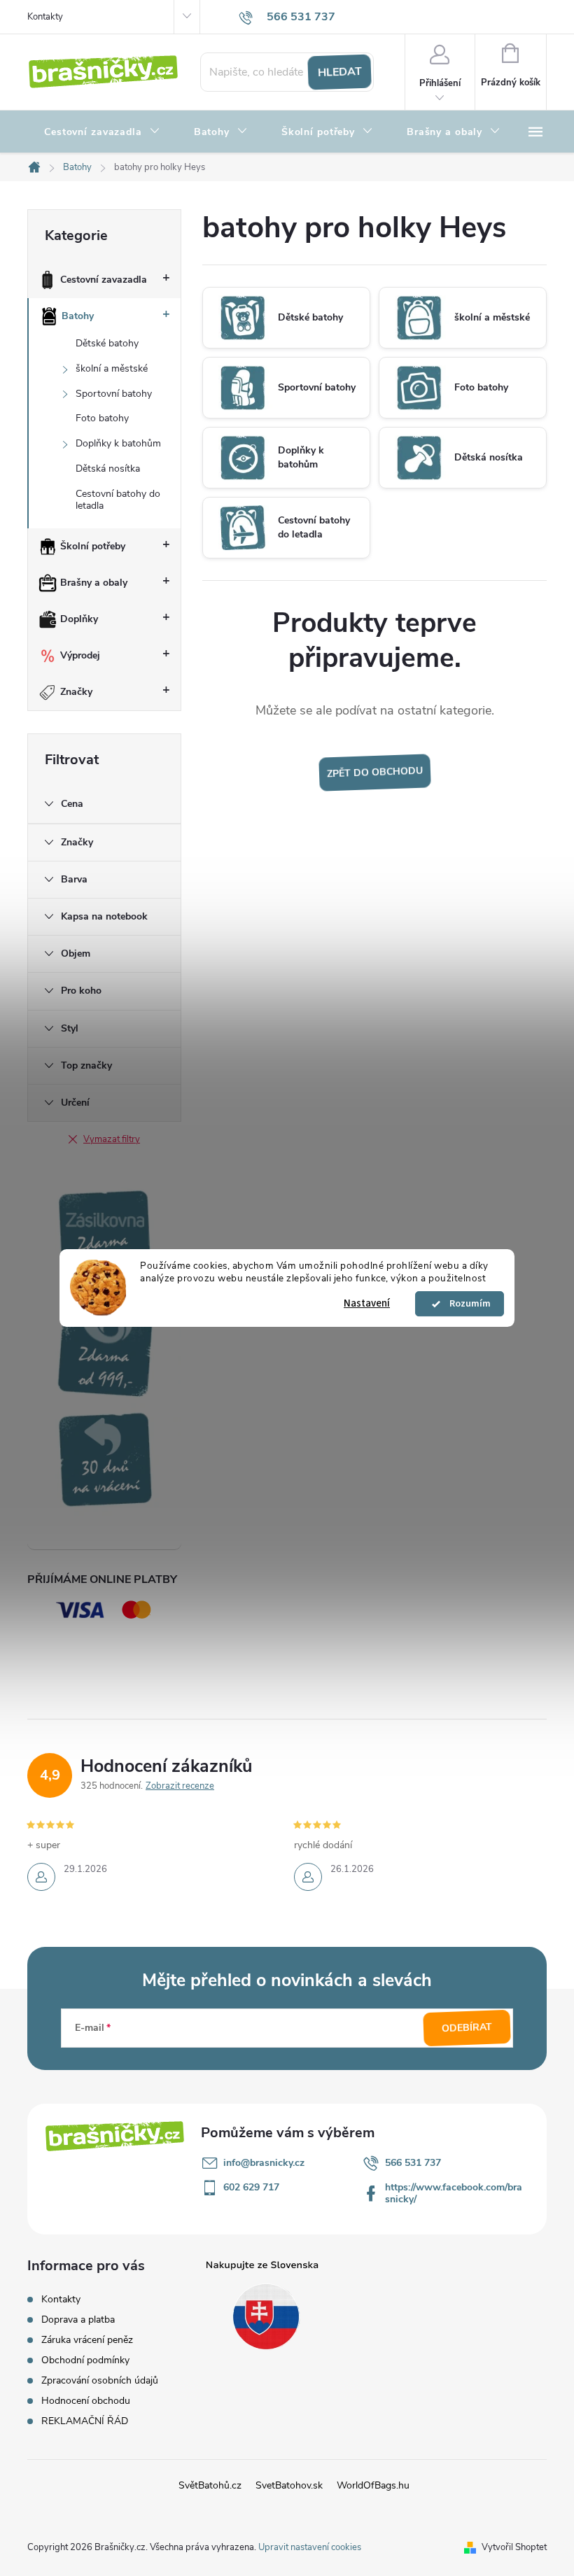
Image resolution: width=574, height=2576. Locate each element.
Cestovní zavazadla (104, 280)
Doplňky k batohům (118, 443)
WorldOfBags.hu (373, 2485)
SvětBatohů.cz (210, 2485)
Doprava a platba (78, 2320)
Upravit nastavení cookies (310, 2547)
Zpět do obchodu (374, 772)
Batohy (78, 316)
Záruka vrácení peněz (87, 2340)
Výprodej (80, 655)
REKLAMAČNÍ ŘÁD (85, 2421)
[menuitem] (102, 132)
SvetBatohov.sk (289, 2485)
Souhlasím (466, 1304)
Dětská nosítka (108, 469)
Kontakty (45, 17)
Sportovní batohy (114, 394)
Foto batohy (102, 418)
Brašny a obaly (94, 583)
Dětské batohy (107, 343)
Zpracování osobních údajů (100, 2380)
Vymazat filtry (112, 1139)
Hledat (339, 72)
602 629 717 (251, 2187)
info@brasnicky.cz (264, 2163)
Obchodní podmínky (85, 2360)
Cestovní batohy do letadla (118, 500)
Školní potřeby (93, 546)
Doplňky (79, 619)
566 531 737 (413, 2163)
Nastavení (367, 1303)
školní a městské (112, 368)
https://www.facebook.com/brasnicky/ (454, 2193)
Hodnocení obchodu (86, 2401)
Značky (76, 692)
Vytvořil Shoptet (514, 2547)
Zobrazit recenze (180, 1786)
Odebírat (467, 2028)
